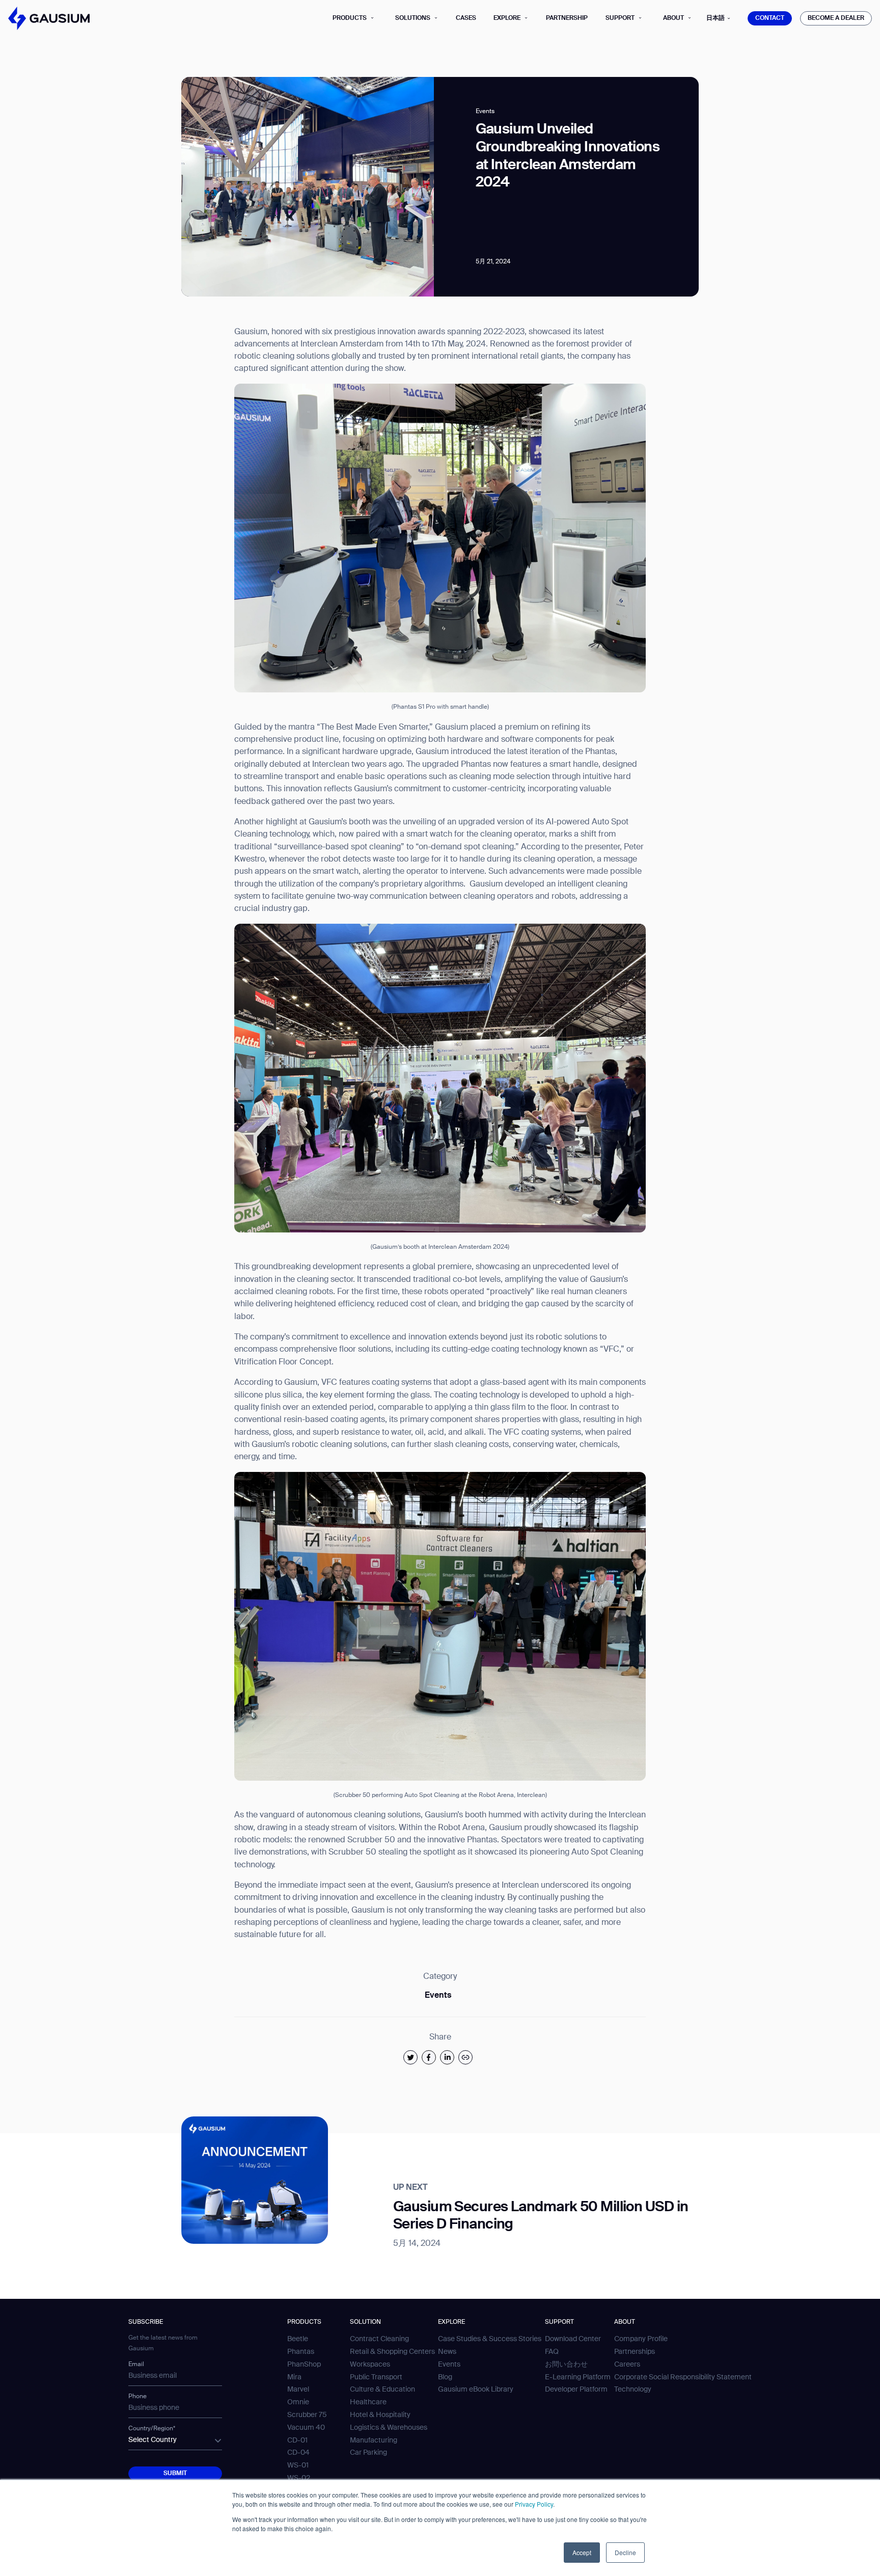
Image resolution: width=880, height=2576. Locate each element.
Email (136, 2365)
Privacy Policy (534, 2504)
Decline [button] (625, 2552)
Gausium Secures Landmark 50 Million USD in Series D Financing (541, 2216)
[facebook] (429, 2057)
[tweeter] (410, 2057)
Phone (137, 2397)
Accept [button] (582, 2552)
